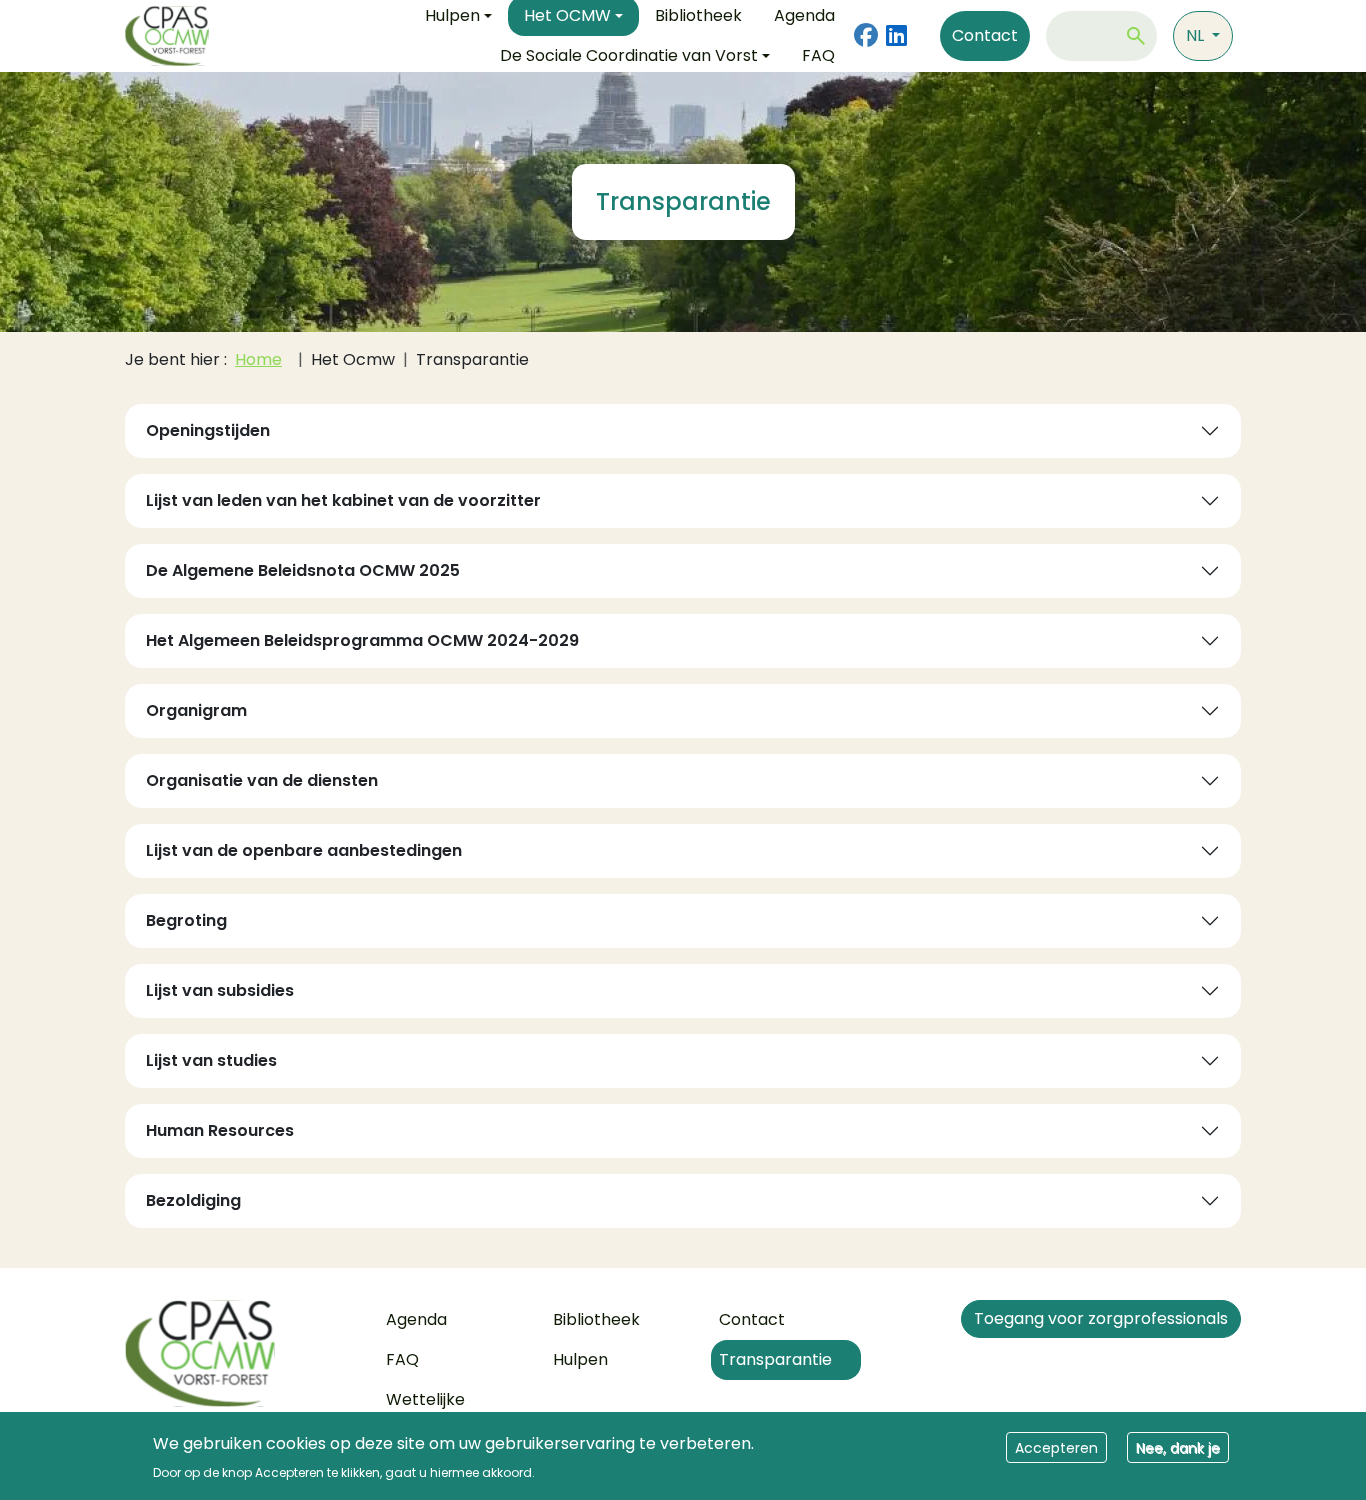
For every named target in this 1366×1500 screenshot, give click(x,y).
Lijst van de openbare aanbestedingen (304, 850)
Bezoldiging (193, 1200)
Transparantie (775, 1359)
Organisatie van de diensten (262, 780)
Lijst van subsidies (220, 990)
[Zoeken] (1136, 36)
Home (258, 359)
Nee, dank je (1178, 1447)
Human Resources (220, 1130)
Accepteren (1056, 1447)
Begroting (186, 920)
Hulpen (580, 1359)
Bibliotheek (596, 1319)
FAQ (818, 55)
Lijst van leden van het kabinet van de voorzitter (343, 500)
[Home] (175, 36)
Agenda (416, 1319)
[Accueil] (239, 1353)
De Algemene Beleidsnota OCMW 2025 (303, 570)
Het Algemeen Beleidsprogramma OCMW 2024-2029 (362, 640)
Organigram (196, 710)
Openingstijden (208, 430)
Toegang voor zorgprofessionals (1101, 1318)
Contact (985, 35)
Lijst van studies (211, 1060)
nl (1197, 35)
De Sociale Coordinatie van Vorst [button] (629, 55)
